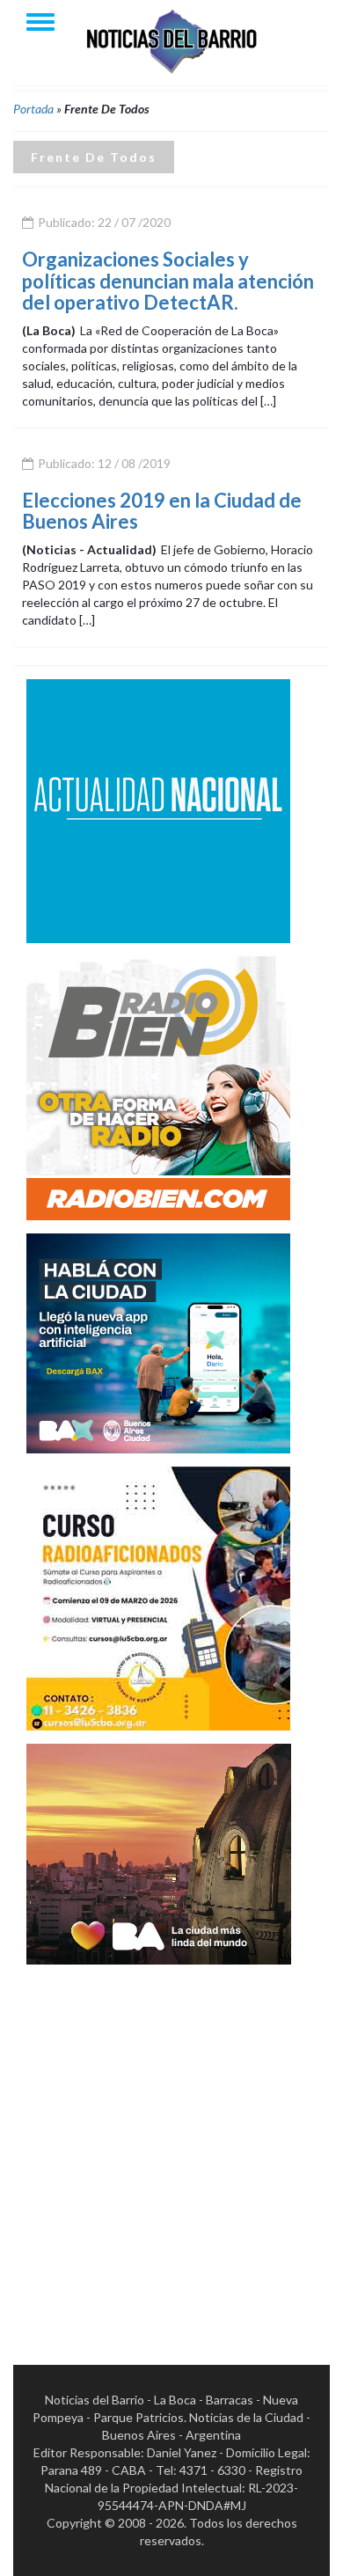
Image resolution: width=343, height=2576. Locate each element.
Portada (33, 109)
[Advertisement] (171, 2149)
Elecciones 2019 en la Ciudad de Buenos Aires (162, 511)
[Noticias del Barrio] (171, 40)
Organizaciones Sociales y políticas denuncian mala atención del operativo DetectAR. (168, 280)
